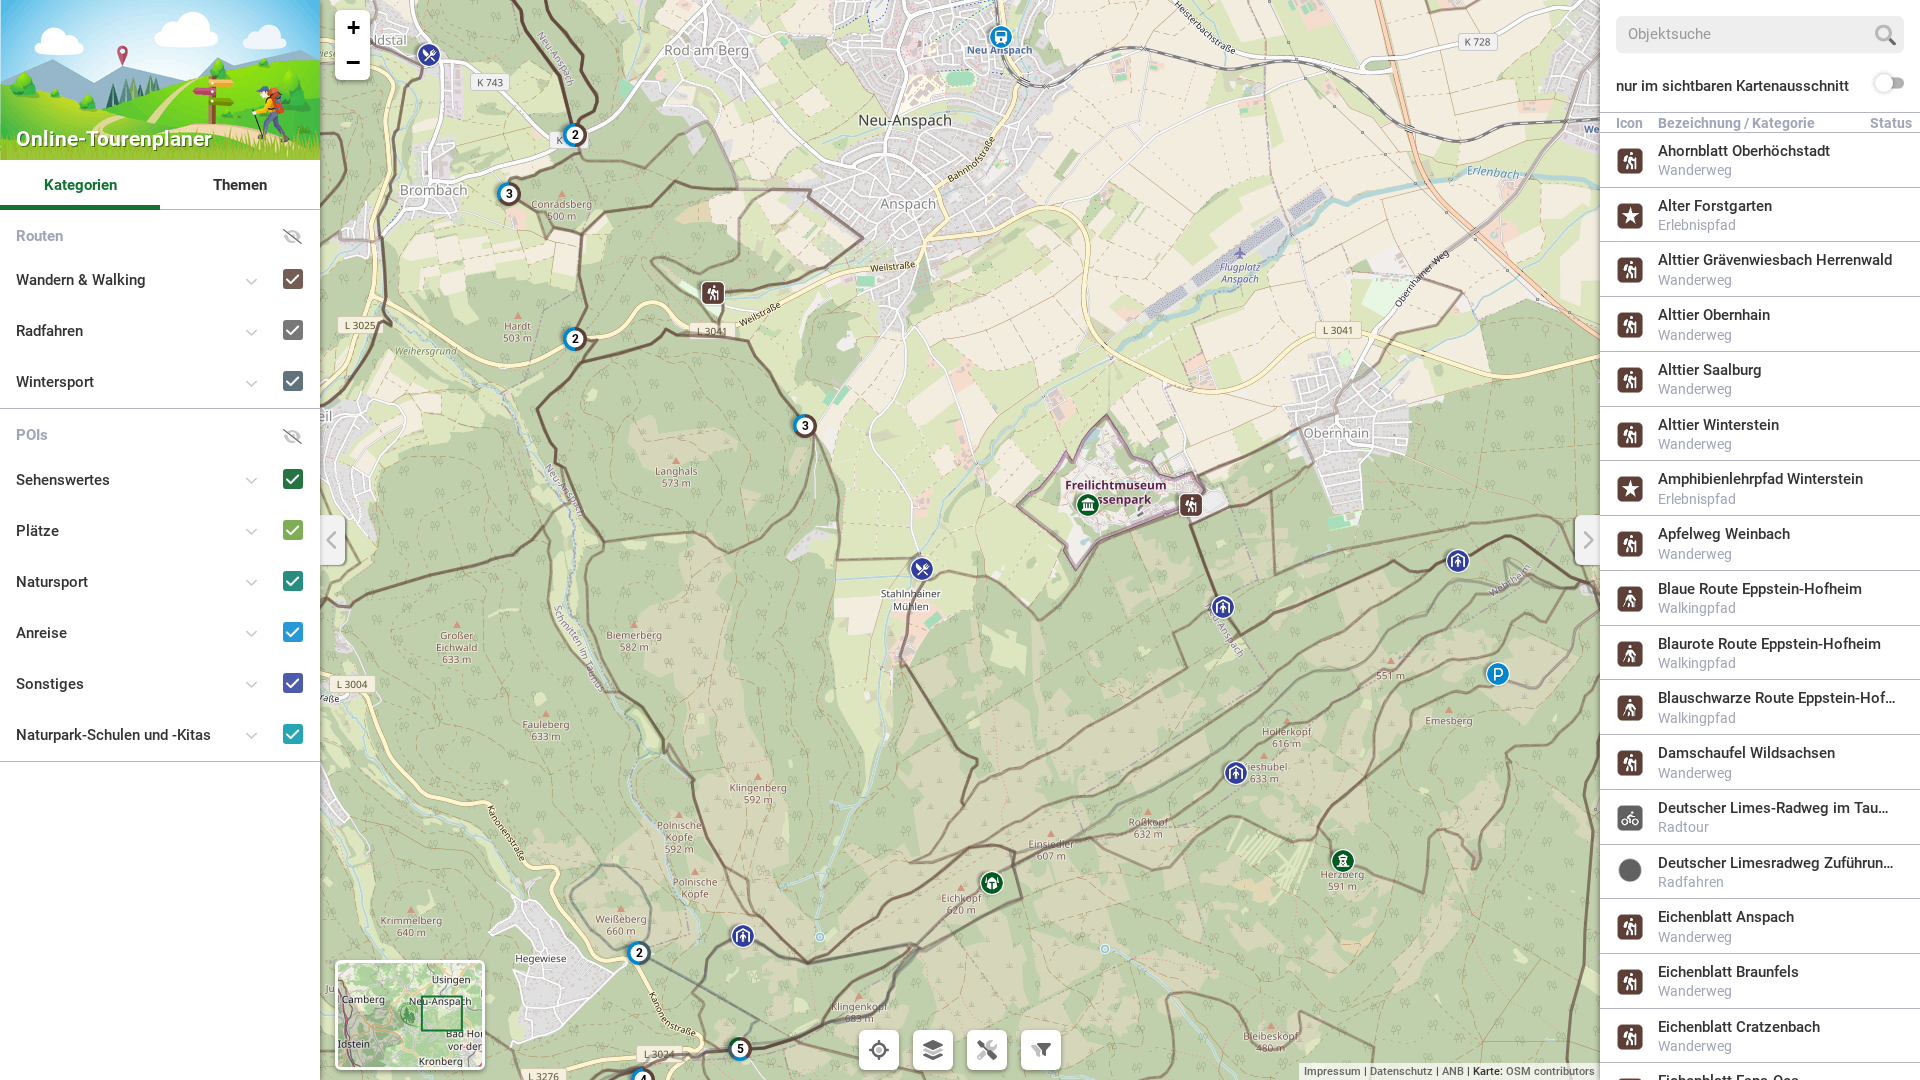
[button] (1223, 607)
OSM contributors (1550, 1071)
